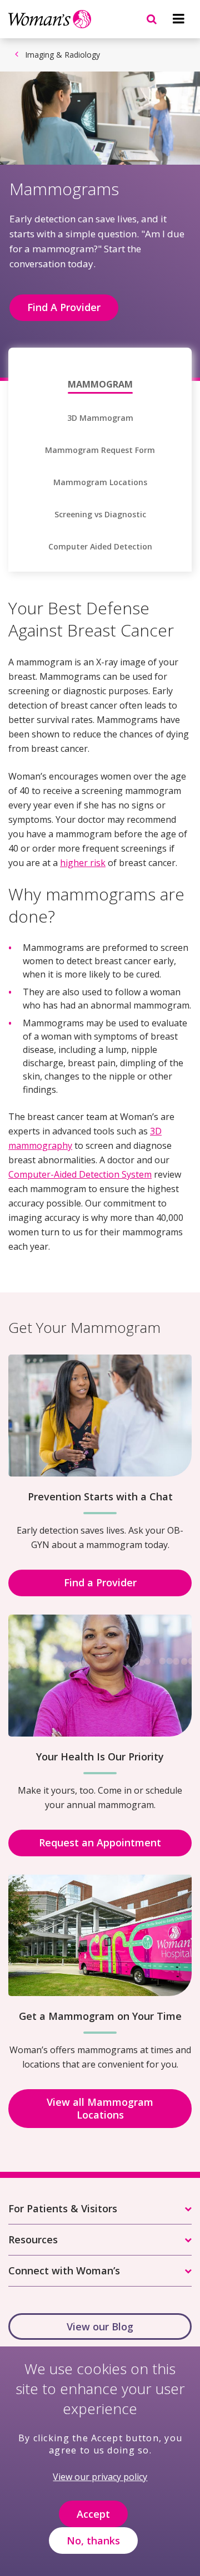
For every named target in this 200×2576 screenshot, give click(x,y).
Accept (93, 2514)
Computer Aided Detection (100, 547)
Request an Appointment (100, 1842)
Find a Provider (100, 1582)
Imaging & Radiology (62, 55)
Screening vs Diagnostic (100, 515)
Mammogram (100, 384)
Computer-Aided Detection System (80, 1174)
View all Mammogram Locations (100, 2108)
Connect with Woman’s (64, 2270)
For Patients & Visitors (63, 2208)
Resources (33, 2239)
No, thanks (93, 2541)
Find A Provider (64, 307)
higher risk (83, 863)
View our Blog (100, 2326)
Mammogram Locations (100, 482)
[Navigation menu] (178, 19)
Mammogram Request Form (100, 450)
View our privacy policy (100, 2477)
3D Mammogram (100, 418)
